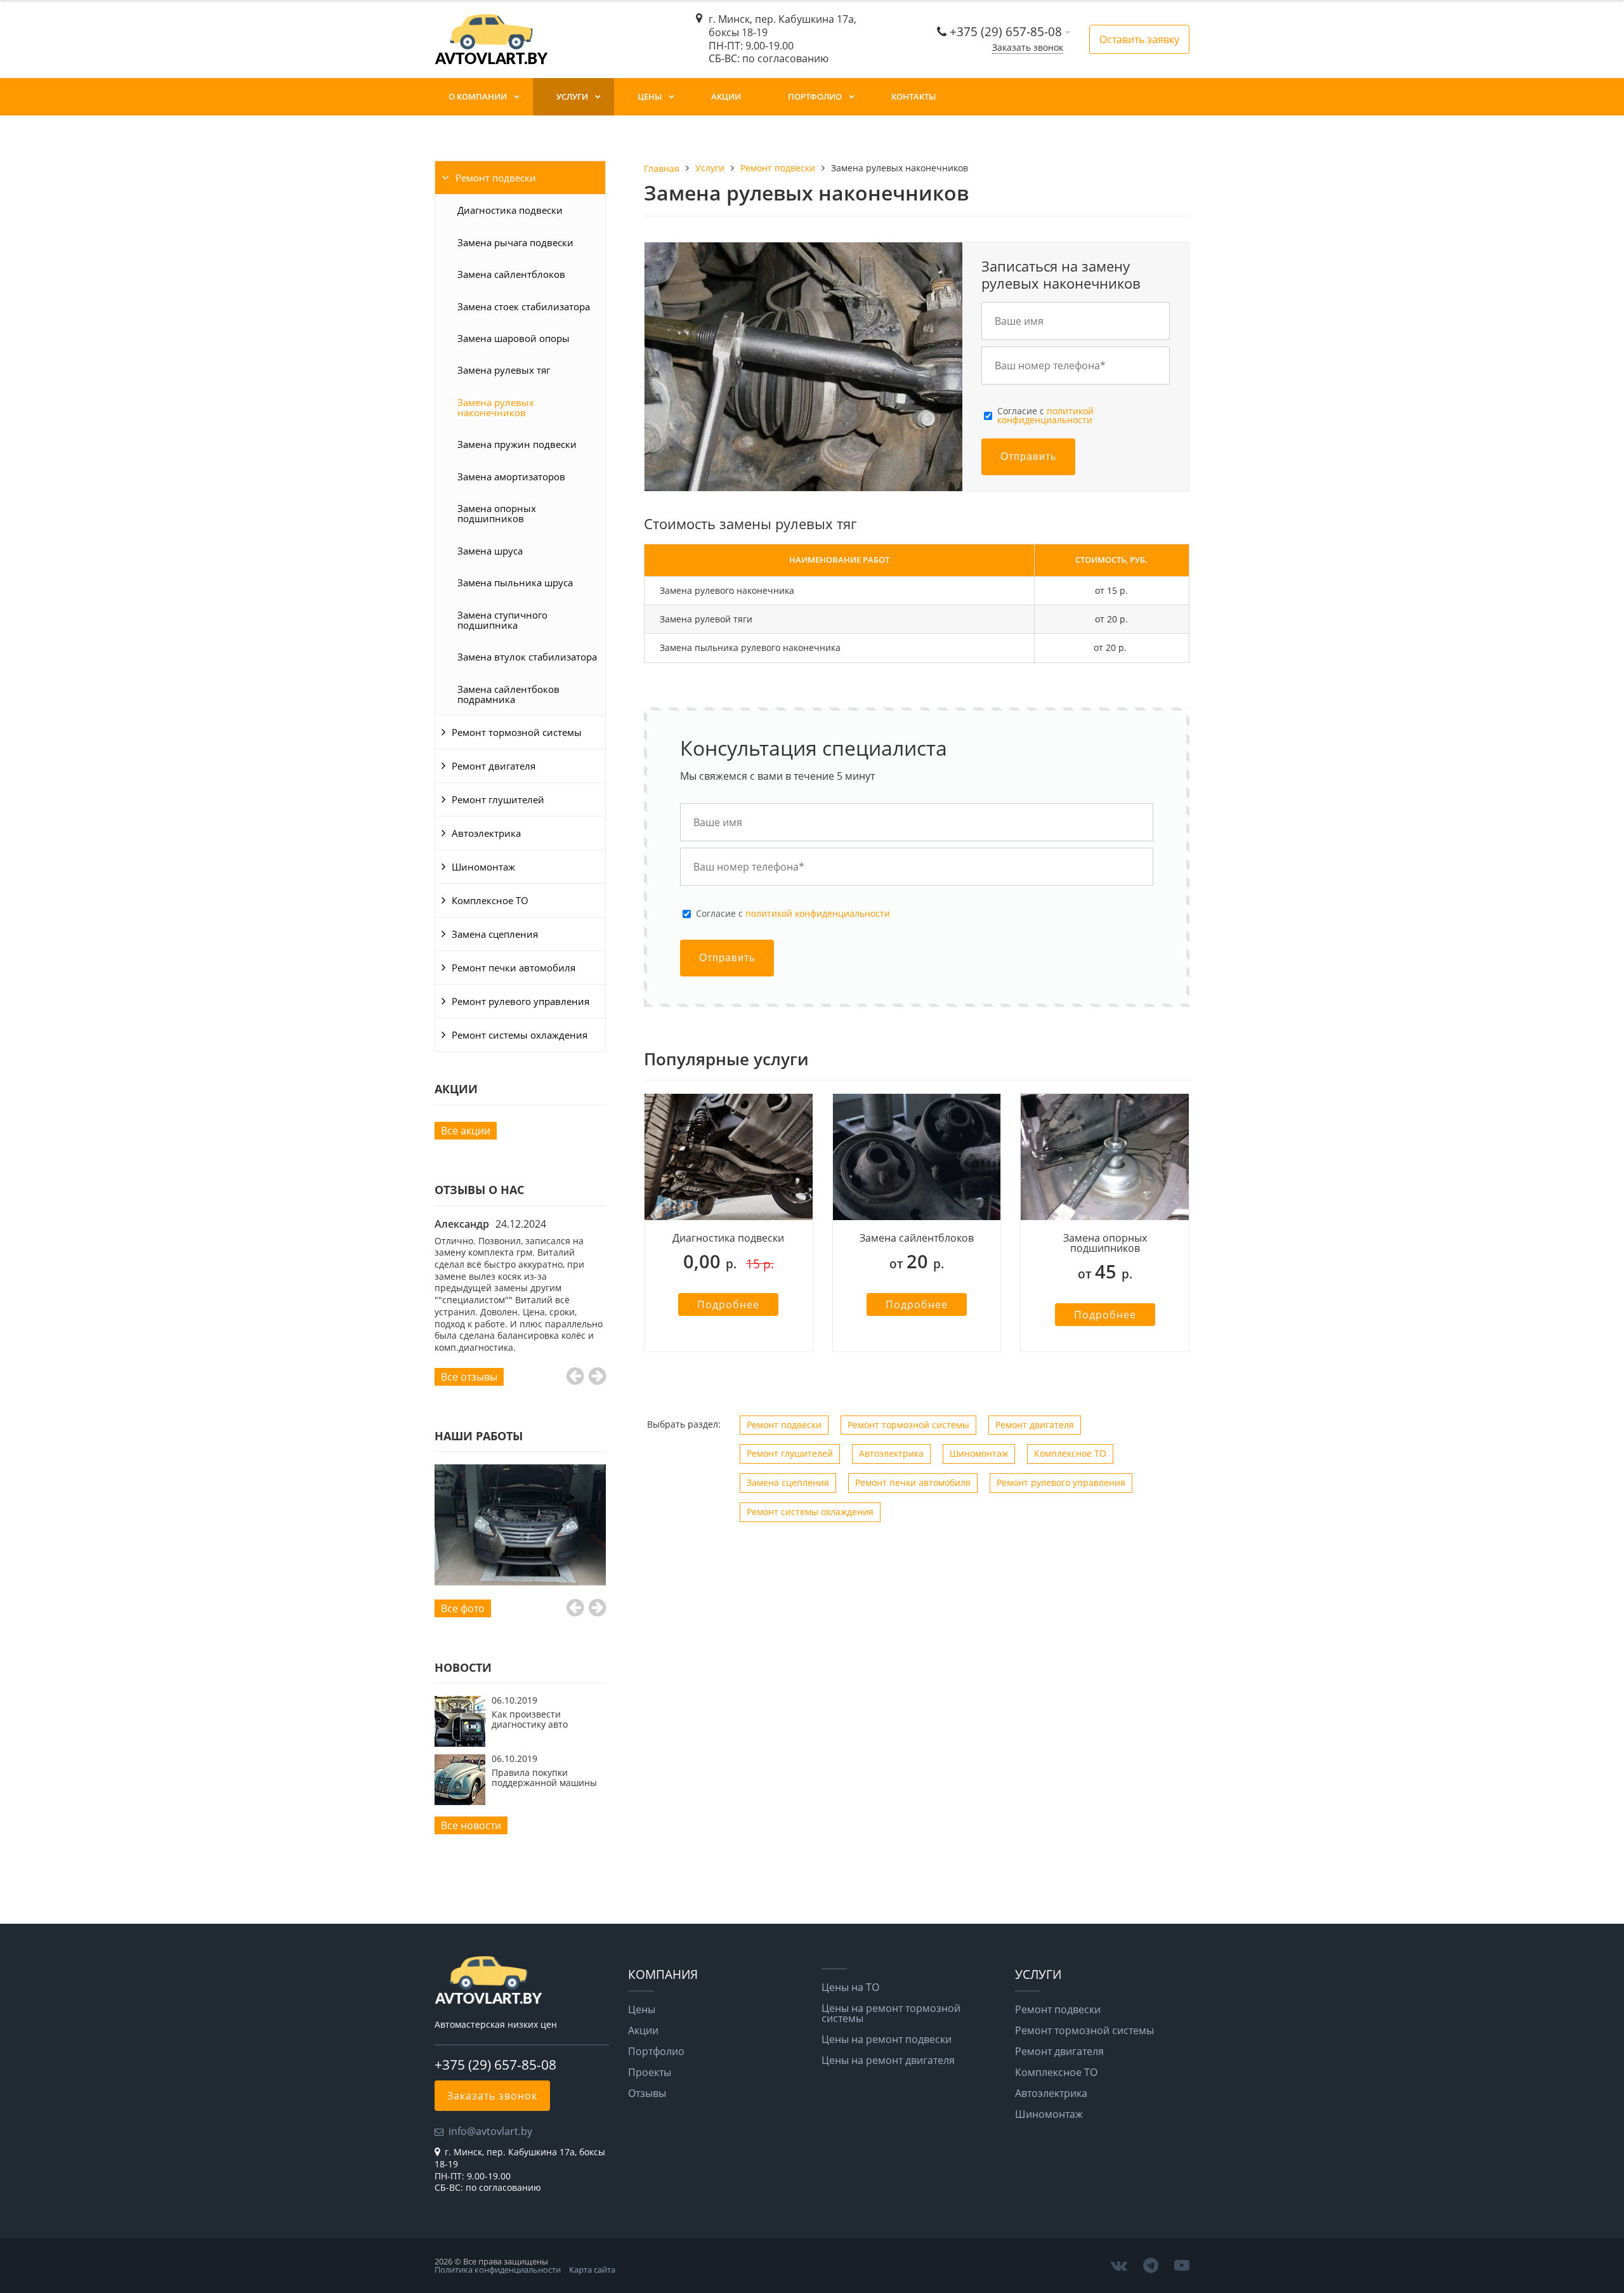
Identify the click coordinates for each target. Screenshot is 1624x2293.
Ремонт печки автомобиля (514, 968)
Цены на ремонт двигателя (888, 2060)
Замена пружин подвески (517, 444)
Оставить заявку (1139, 39)
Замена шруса (490, 551)
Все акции (466, 1131)
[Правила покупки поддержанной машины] (460, 1801)
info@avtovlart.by (490, 2131)
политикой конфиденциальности (1045, 415)
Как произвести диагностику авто (530, 1719)
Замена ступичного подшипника (502, 620)
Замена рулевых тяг (504, 370)
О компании (478, 96)
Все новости (471, 1825)
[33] (520, 1525)
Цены (650, 96)
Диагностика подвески (510, 210)
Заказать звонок (1028, 47)
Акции (726, 96)
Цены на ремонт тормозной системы (891, 2013)
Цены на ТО (850, 1987)
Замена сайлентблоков (511, 274)
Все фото (463, 1608)
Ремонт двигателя (494, 766)
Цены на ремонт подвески (887, 2039)
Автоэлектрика (486, 833)
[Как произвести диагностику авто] (460, 1743)
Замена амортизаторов (511, 476)
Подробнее (728, 1304)
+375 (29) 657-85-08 (1007, 31)
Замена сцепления (495, 934)
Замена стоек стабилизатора (524, 306)
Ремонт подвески (496, 178)
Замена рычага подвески (515, 242)
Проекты (650, 2072)
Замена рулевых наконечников (496, 407)
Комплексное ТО (490, 900)
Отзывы (647, 2093)
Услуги (572, 96)
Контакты (913, 96)
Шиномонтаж (483, 867)
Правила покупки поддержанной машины (544, 1777)
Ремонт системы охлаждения (520, 1035)
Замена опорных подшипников (497, 513)
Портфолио (815, 96)
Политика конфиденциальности (498, 2270)
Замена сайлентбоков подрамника (508, 694)
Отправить (1028, 457)
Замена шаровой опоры (514, 338)
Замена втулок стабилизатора (527, 657)
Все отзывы (469, 1377)
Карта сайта (592, 2270)
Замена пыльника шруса (515, 582)
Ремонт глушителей (498, 799)
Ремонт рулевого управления (521, 1001)
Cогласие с (1045, 416)
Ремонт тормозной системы (517, 732)
